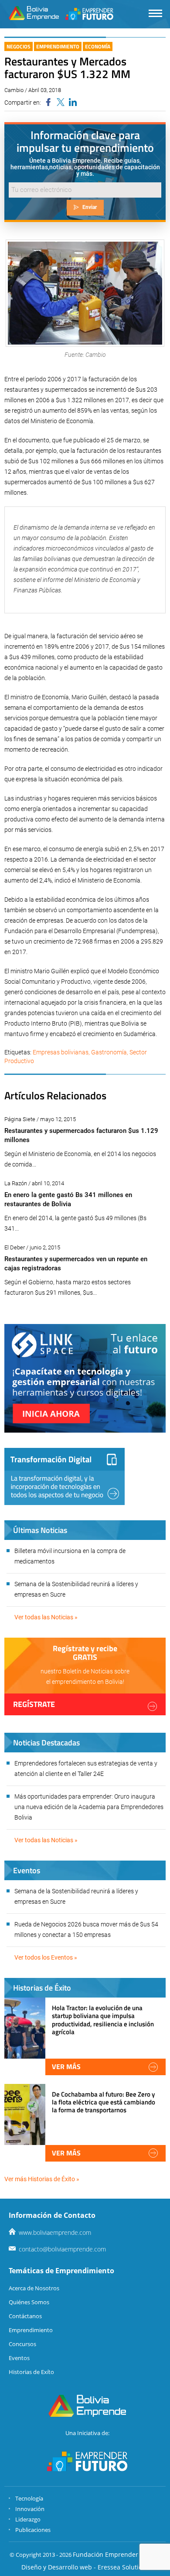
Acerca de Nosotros (34, 2288)
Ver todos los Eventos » (46, 1957)
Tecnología (29, 2498)
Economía (98, 46)
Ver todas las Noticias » (46, 1617)
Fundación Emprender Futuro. (117, 2554)
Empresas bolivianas (61, 1052)
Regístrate (34, 1704)
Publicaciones (33, 2530)
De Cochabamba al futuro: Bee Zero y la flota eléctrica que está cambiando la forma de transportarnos (104, 2102)
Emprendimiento (58, 46)
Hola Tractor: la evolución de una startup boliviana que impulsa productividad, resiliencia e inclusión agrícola (103, 2020)
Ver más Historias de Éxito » (42, 2179)
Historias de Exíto (31, 2372)
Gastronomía (109, 1052)
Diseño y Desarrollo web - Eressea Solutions (85, 2567)
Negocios (19, 46)
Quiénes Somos (29, 2302)
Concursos (22, 2344)
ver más (66, 2066)
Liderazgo (28, 2519)
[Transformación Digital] (65, 1476)
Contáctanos (25, 2316)
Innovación (30, 2509)
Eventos (19, 2358)
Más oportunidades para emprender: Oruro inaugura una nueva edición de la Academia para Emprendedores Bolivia (89, 1807)
